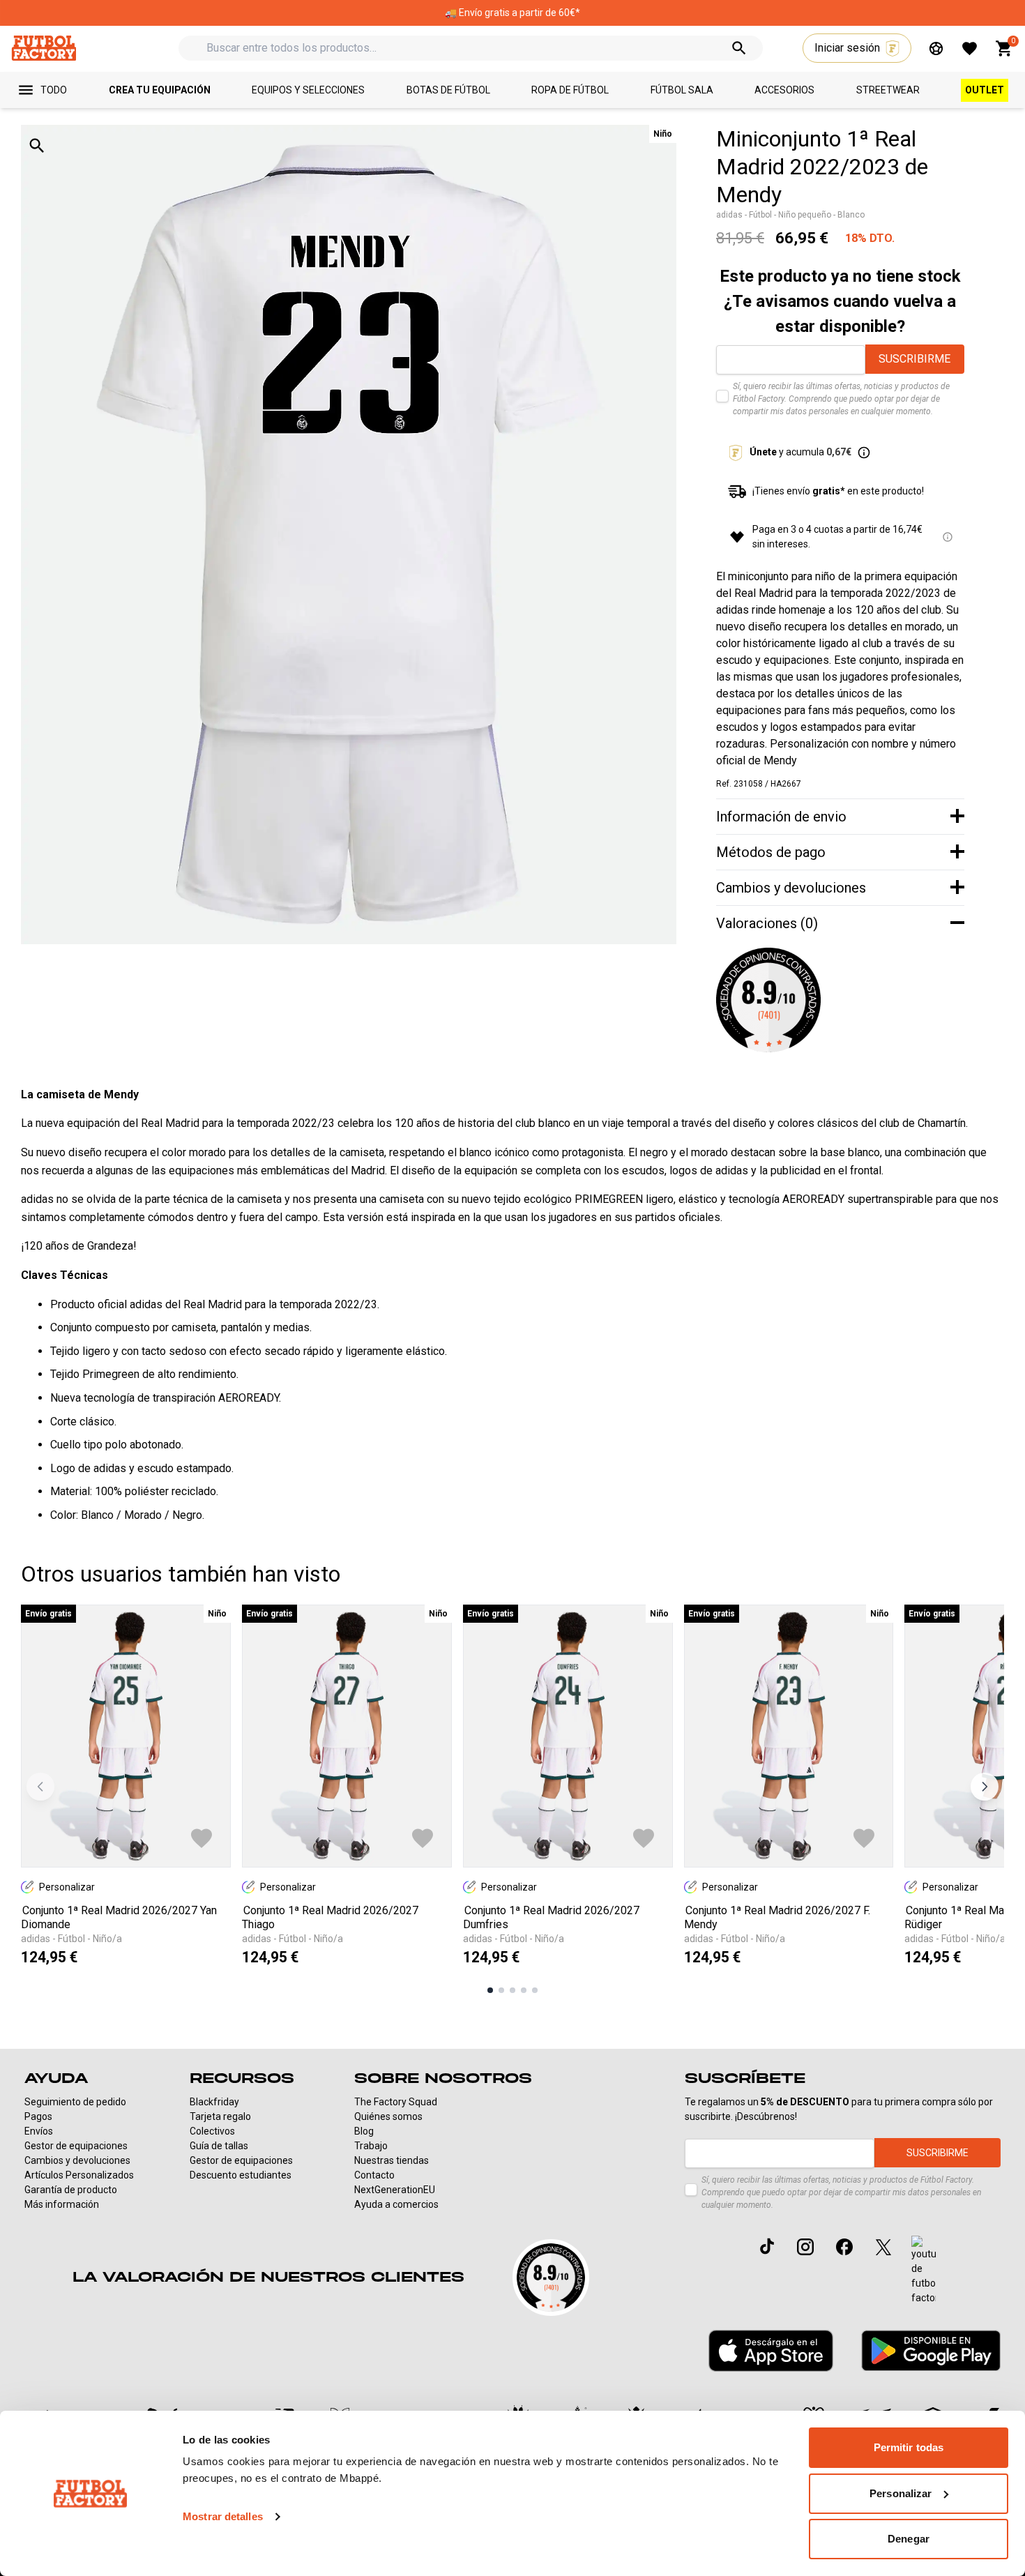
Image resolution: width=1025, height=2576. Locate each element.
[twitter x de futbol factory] (883, 2247)
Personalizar (901, 2493)
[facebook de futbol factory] (844, 2247)
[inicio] (44, 48)
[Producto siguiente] (985, 1787)
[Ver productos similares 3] (512, 1990)
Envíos (39, 2131)
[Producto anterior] (40, 1787)
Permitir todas (909, 2447)
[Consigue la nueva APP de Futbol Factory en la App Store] (771, 2351)
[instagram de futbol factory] (805, 2247)
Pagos (38, 2116)
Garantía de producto (71, 2190)
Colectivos (212, 2131)
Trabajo (371, 2146)
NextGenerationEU (395, 2190)
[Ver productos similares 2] (501, 1990)
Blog (364, 2131)
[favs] (970, 48)
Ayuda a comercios (396, 2204)
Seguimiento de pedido (75, 2102)
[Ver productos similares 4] (524, 1990)
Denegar (909, 2539)
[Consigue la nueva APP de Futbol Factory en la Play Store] (931, 2350)
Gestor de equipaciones (76, 2146)
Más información (62, 2204)
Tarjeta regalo (220, 2116)
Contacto (374, 2175)
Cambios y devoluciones (77, 2160)
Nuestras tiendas (392, 2160)
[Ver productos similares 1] (490, 1990)
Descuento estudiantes (241, 2175)
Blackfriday (214, 2102)
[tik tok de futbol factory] (767, 2246)
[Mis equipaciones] (936, 48)
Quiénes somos (388, 2116)
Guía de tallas (219, 2146)
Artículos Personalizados (79, 2175)
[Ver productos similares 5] (535, 1990)
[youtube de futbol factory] (924, 2271)
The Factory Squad (396, 2102)
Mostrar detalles (223, 2516)
